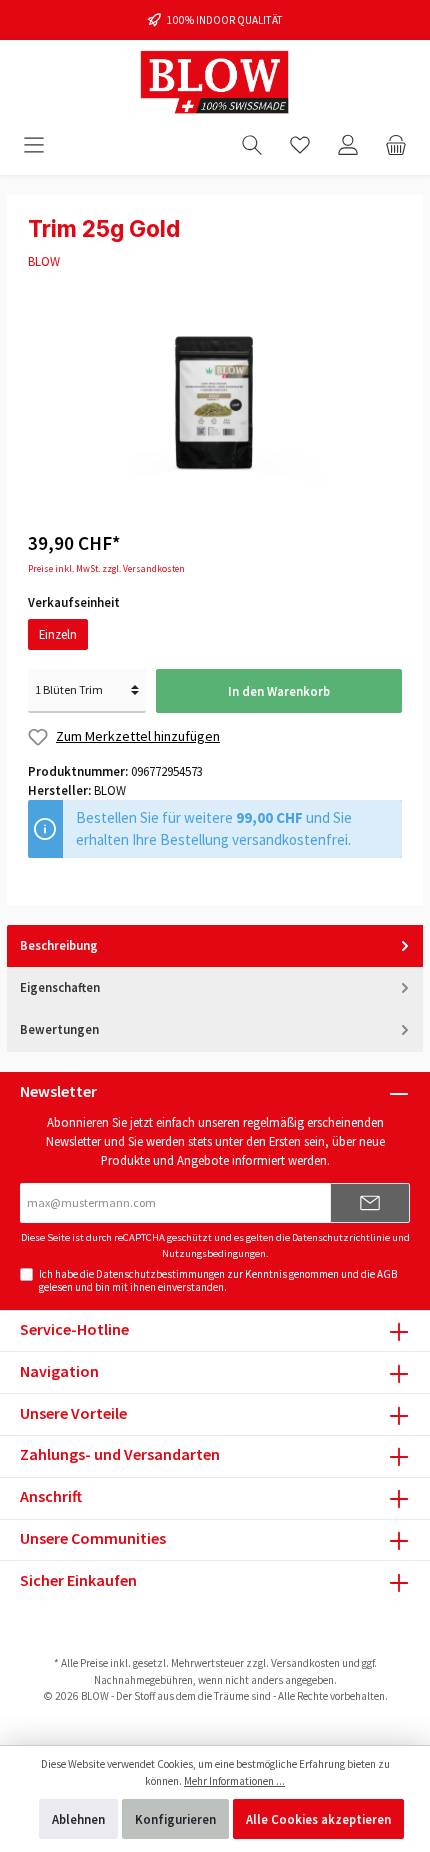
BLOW (44, 261)
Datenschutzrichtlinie (341, 1237)
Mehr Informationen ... (234, 1781)
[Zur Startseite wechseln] (215, 82)
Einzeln (58, 634)
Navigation (59, 1371)
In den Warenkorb (279, 691)
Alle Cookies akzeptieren (318, 1819)
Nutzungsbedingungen (214, 1253)
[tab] (215, 946)
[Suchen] (252, 145)
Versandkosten (305, 1663)
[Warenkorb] (396, 145)
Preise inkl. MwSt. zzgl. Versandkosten (106, 569)
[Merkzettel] (300, 145)
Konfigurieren (175, 1819)
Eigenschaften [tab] (60, 987)
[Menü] (34, 145)
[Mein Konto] (348, 145)
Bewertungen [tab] (59, 1029)
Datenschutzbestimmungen (160, 1274)
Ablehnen (78, 1819)
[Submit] (370, 1203)
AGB (387, 1274)
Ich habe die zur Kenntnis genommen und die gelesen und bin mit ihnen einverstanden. (218, 1280)
